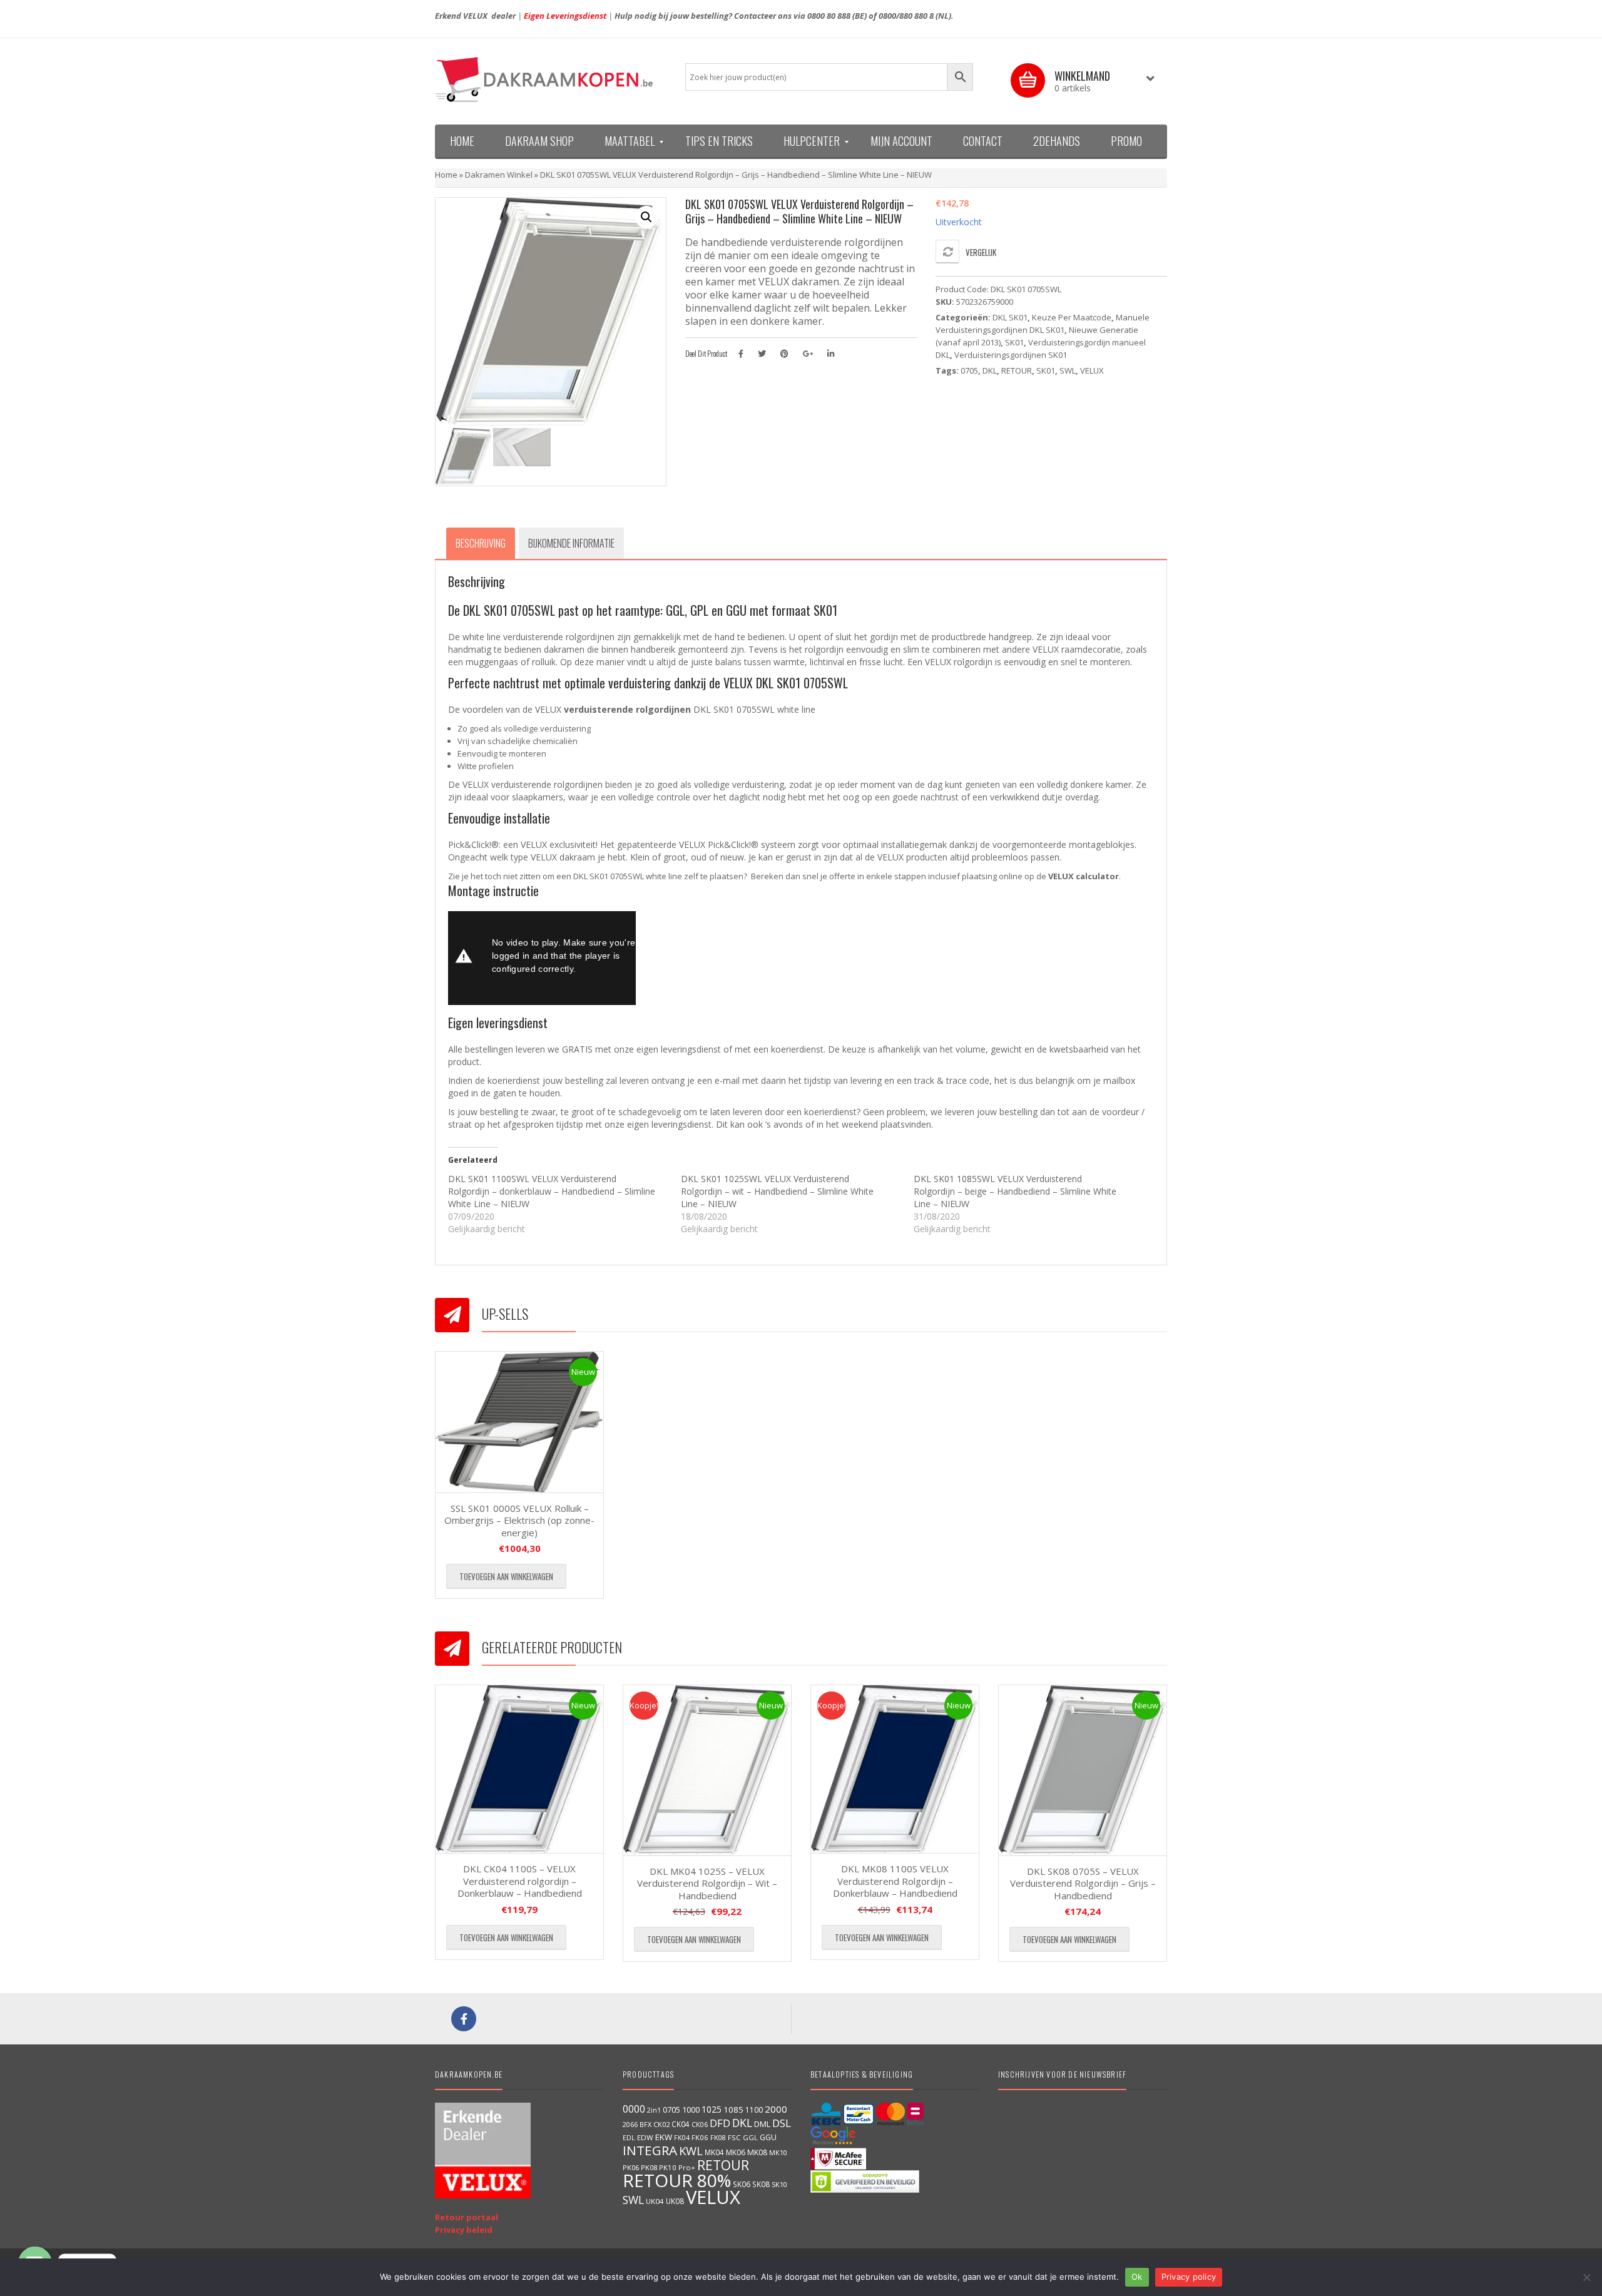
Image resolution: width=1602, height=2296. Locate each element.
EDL (629, 2138)
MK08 (757, 2152)
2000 (776, 2109)
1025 (712, 2109)
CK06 (700, 2125)
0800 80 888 (829, 16)
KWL (691, 2151)
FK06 (700, 2137)
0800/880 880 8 (906, 16)
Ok (1137, 2277)
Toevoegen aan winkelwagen (506, 1576)
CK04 (681, 2124)
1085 (733, 2110)
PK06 (631, 2167)
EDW (645, 2137)
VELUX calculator (1084, 876)
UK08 (675, 2201)
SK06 (742, 2184)
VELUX (1092, 370)
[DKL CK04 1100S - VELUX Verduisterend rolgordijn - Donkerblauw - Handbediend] (519, 1769)
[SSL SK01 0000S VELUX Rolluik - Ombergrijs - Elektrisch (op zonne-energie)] (519, 1422)
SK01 (1014, 342)
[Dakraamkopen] (551, 79)
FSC (734, 2137)
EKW (664, 2137)
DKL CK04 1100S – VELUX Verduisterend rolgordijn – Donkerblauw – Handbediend (520, 1881)
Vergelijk (981, 252)
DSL (782, 2123)
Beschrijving (481, 543)
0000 (634, 2109)
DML (762, 2124)
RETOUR (1017, 370)
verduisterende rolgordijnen (627, 709)
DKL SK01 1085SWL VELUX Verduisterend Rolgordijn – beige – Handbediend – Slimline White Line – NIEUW (1015, 1191)
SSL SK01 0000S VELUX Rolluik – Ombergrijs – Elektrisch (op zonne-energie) (519, 1520)
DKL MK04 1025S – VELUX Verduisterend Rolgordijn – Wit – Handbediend (707, 1883)
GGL (750, 2137)
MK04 (714, 2152)
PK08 (649, 2167)
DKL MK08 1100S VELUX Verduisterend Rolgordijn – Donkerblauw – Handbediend (895, 1881)
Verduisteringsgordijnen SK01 (1011, 355)
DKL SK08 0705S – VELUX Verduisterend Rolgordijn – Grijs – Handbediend (1083, 1883)
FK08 (718, 2137)
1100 (754, 2110)
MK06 (736, 2152)
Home (446, 175)
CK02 (661, 2124)
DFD (720, 2123)
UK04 (655, 2201)
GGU (768, 2137)
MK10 (778, 2152)
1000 (691, 2110)
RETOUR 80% (677, 2180)
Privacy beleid (464, 2230)
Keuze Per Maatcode (1072, 317)
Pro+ (687, 2167)
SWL (1068, 370)
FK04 (682, 2138)
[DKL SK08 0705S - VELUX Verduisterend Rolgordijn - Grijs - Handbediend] (1083, 1770)
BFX (645, 2124)
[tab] (481, 543)
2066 (630, 2124)
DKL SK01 (1010, 317)
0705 (969, 370)
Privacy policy (1189, 2277)
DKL (990, 370)
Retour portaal (467, 2217)
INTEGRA (650, 2150)
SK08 (761, 2184)
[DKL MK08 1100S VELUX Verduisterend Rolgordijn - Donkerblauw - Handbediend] (895, 1769)
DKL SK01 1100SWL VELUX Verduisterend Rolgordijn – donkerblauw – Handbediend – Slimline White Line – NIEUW (552, 1191)
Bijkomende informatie (571, 543)
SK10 (779, 2184)
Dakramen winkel (499, 175)
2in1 (654, 2110)
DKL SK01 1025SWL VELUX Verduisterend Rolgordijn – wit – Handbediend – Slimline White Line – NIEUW (777, 1191)
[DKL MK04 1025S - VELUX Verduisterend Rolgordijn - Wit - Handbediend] (707, 1770)
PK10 (668, 2167)
